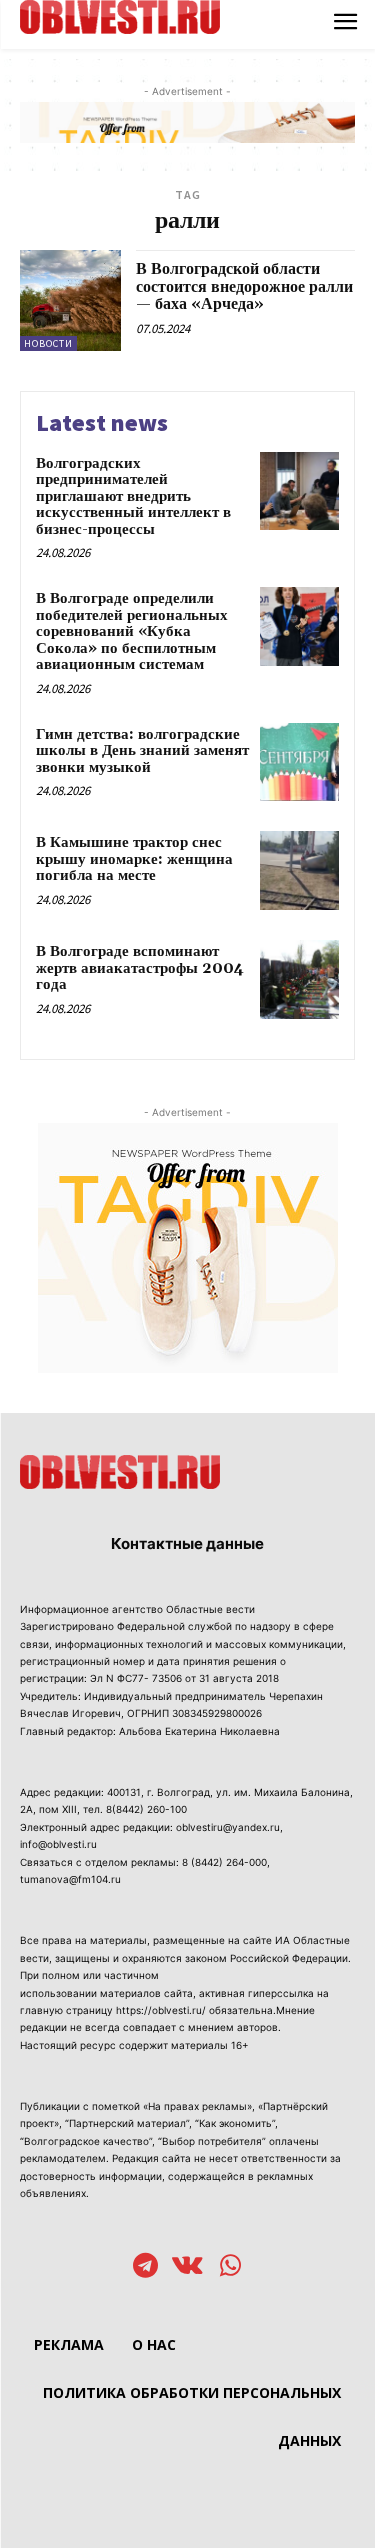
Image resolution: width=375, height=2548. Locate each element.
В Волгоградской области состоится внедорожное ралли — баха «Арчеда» (244, 286)
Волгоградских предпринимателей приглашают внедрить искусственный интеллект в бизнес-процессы (133, 496)
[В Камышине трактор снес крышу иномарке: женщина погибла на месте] (299, 870)
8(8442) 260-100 (146, 1809)
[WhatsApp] (230, 2267)
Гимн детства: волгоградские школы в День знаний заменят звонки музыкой (142, 751)
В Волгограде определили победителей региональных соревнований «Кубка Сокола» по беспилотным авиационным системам (132, 631)
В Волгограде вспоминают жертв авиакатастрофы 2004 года (140, 968)
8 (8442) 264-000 (224, 1862)
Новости (48, 343)
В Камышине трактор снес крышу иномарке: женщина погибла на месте (134, 859)
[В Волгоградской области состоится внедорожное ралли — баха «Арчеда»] (70, 300)
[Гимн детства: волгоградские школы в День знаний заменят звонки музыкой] (299, 762)
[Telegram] (145, 2267)
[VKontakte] (187, 2267)
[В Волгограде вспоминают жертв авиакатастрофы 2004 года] (299, 979)
